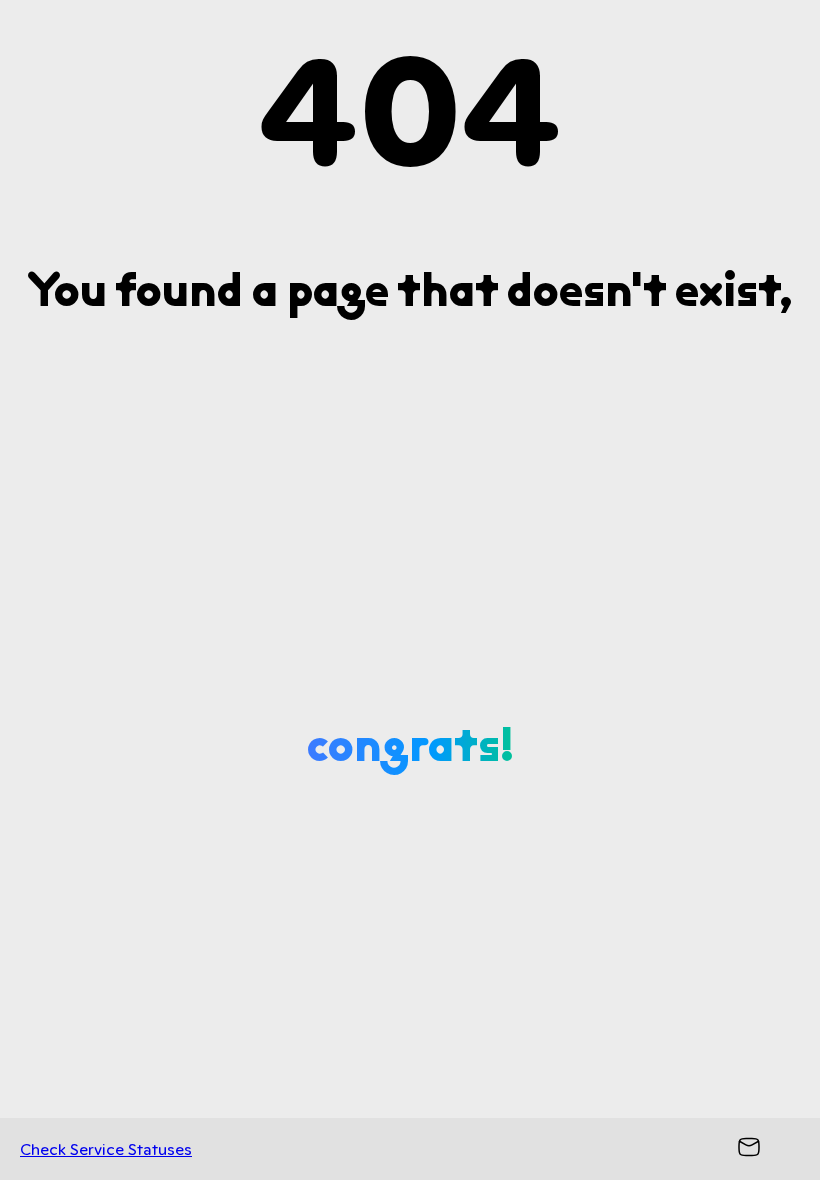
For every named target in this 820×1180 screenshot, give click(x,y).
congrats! (410, 744)
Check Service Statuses (106, 1149)
